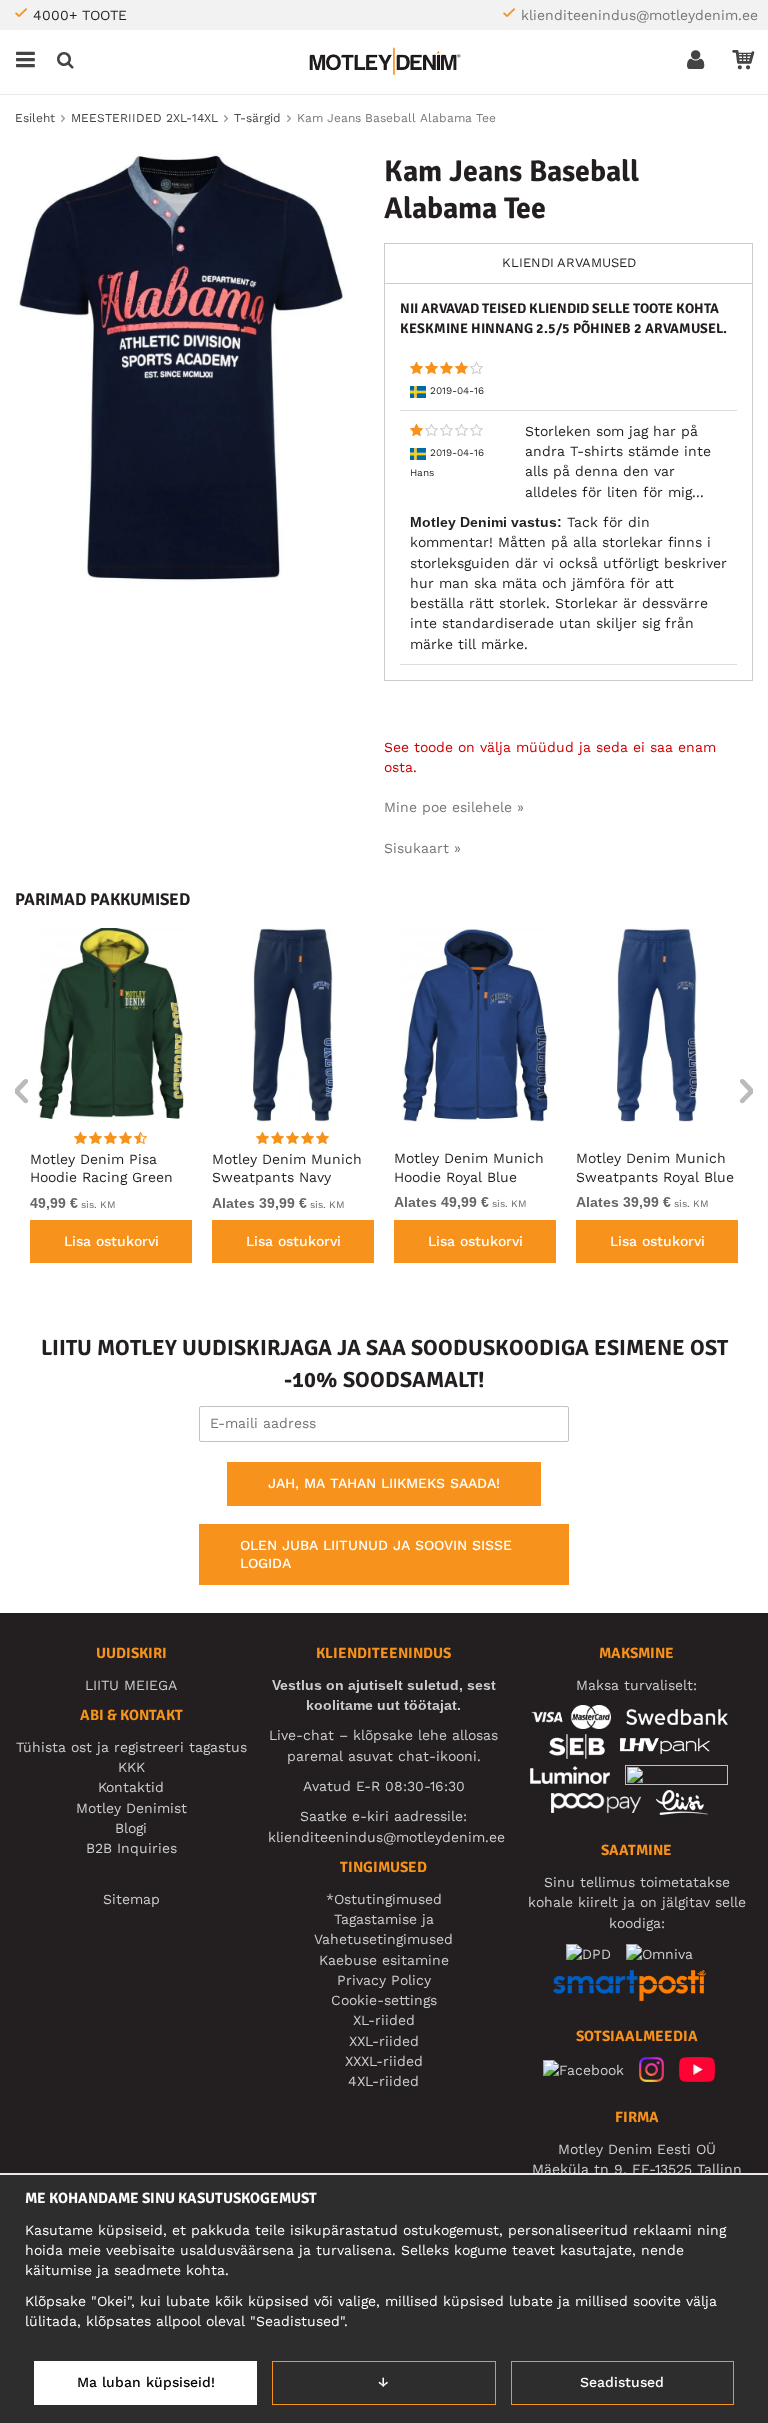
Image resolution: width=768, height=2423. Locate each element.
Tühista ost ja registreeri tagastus (131, 1747)
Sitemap (131, 1899)
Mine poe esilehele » (454, 807)
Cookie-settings (384, 2000)
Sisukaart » (422, 848)
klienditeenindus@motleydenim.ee (639, 15)
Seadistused (622, 2382)
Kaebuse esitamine (384, 1960)
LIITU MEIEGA (131, 1685)
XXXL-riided (384, 2061)
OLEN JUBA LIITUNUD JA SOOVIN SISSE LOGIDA (376, 1554)
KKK (131, 1767)
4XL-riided (383, 2081)
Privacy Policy (384, 1980)
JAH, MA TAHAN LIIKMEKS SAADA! (384, 1483)
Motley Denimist (131, 1808)
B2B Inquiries (131, 1848)
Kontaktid (131, 1787)
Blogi (131, 1828)
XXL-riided (384, 2041)
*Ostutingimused (384, 1899)
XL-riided (384, 2020)
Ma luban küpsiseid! (146, 2382)
